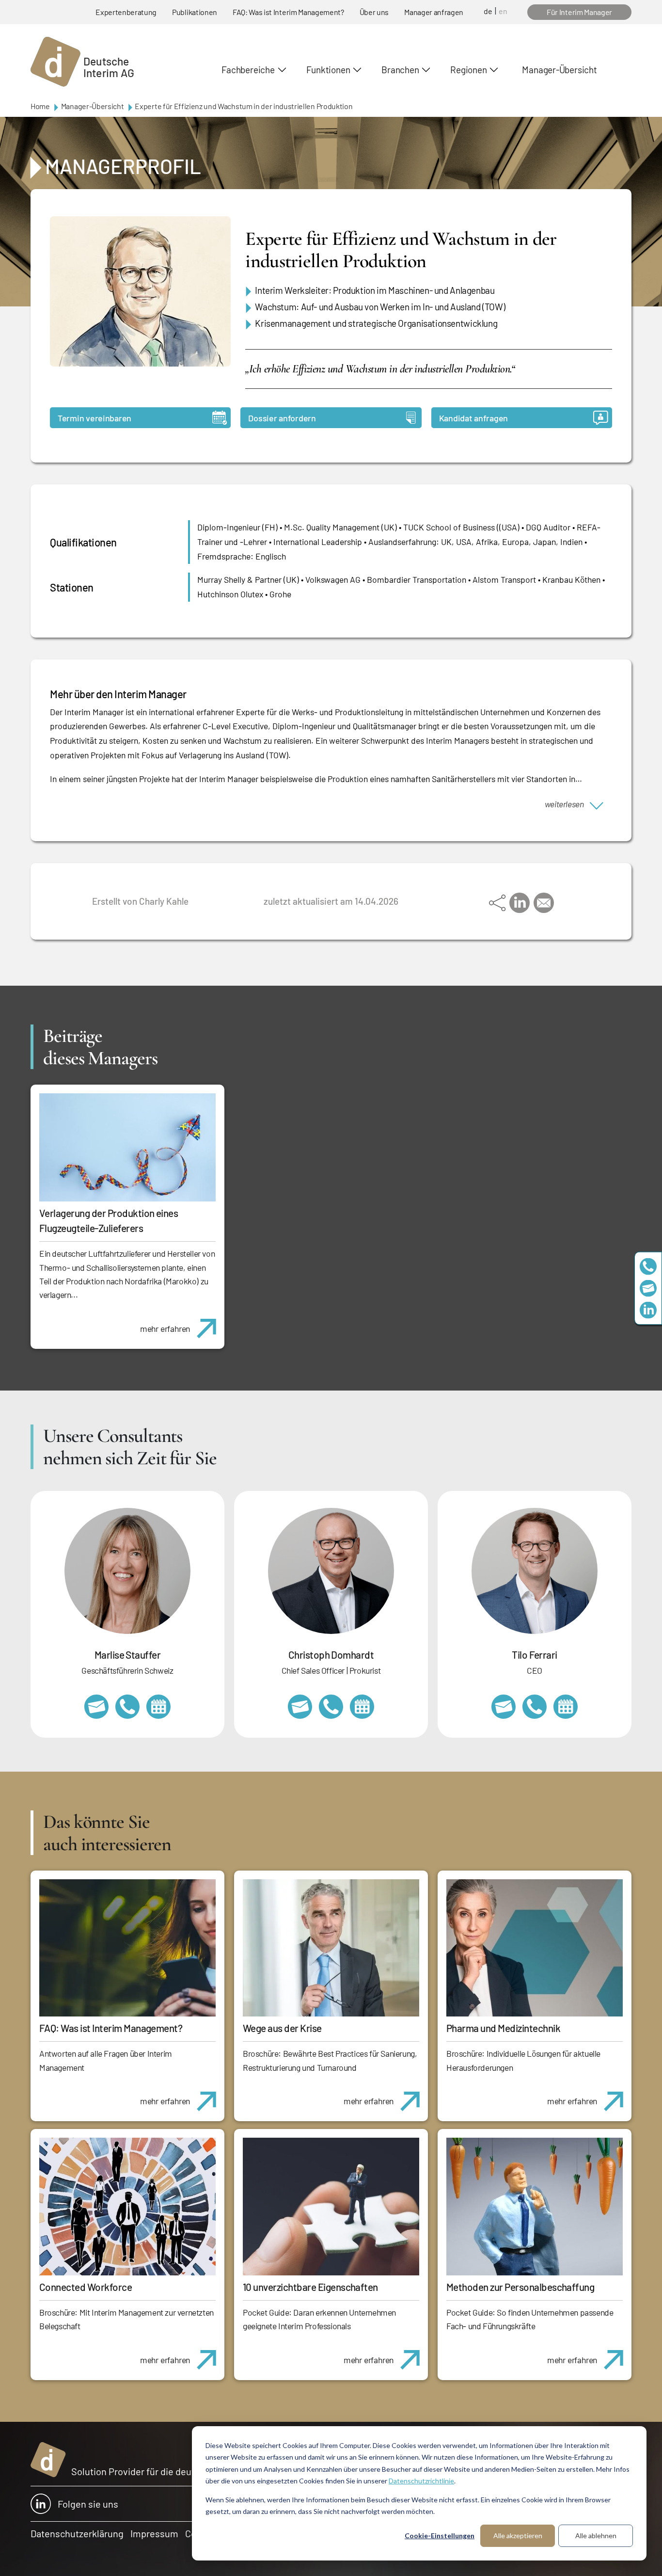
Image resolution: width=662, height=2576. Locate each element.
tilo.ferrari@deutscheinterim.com (504, 1707)
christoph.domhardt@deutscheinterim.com (300, 1707)
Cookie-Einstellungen (440, 2536)
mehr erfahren (165, 1328)
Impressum (154, 2533)
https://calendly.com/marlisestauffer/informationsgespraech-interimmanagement (158, 1707)
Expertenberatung (126, 12)
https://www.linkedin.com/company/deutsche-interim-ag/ (648, 1310)
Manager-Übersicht (559, 70)
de (488, 11)
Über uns (374, 12)
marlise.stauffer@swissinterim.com (96, 1707)
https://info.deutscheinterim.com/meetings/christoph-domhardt (362, 1707)
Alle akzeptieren (518, 2536)
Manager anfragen (434, 12)
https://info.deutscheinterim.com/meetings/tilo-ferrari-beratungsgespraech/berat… (566, 1707)
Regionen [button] (468, 70)
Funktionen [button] (328, 70)
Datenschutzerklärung (77, 2533)
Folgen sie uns (88, 2504)
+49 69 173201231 (535, 1707)
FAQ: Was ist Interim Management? (288, 12)
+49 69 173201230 (648, 1266)
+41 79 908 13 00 (127, 1707)
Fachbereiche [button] (248, 70)
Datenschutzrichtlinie (421, 2481)
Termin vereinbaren (95, 418)
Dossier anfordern (282, 418)
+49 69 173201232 (331, 1707)
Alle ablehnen (596, 2536)
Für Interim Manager (579, 12)
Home (40, 106)
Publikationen (195, 12)
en (503, 11)
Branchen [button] (400, 70)
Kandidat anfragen (473, 418)
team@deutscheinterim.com (648, 1288)
